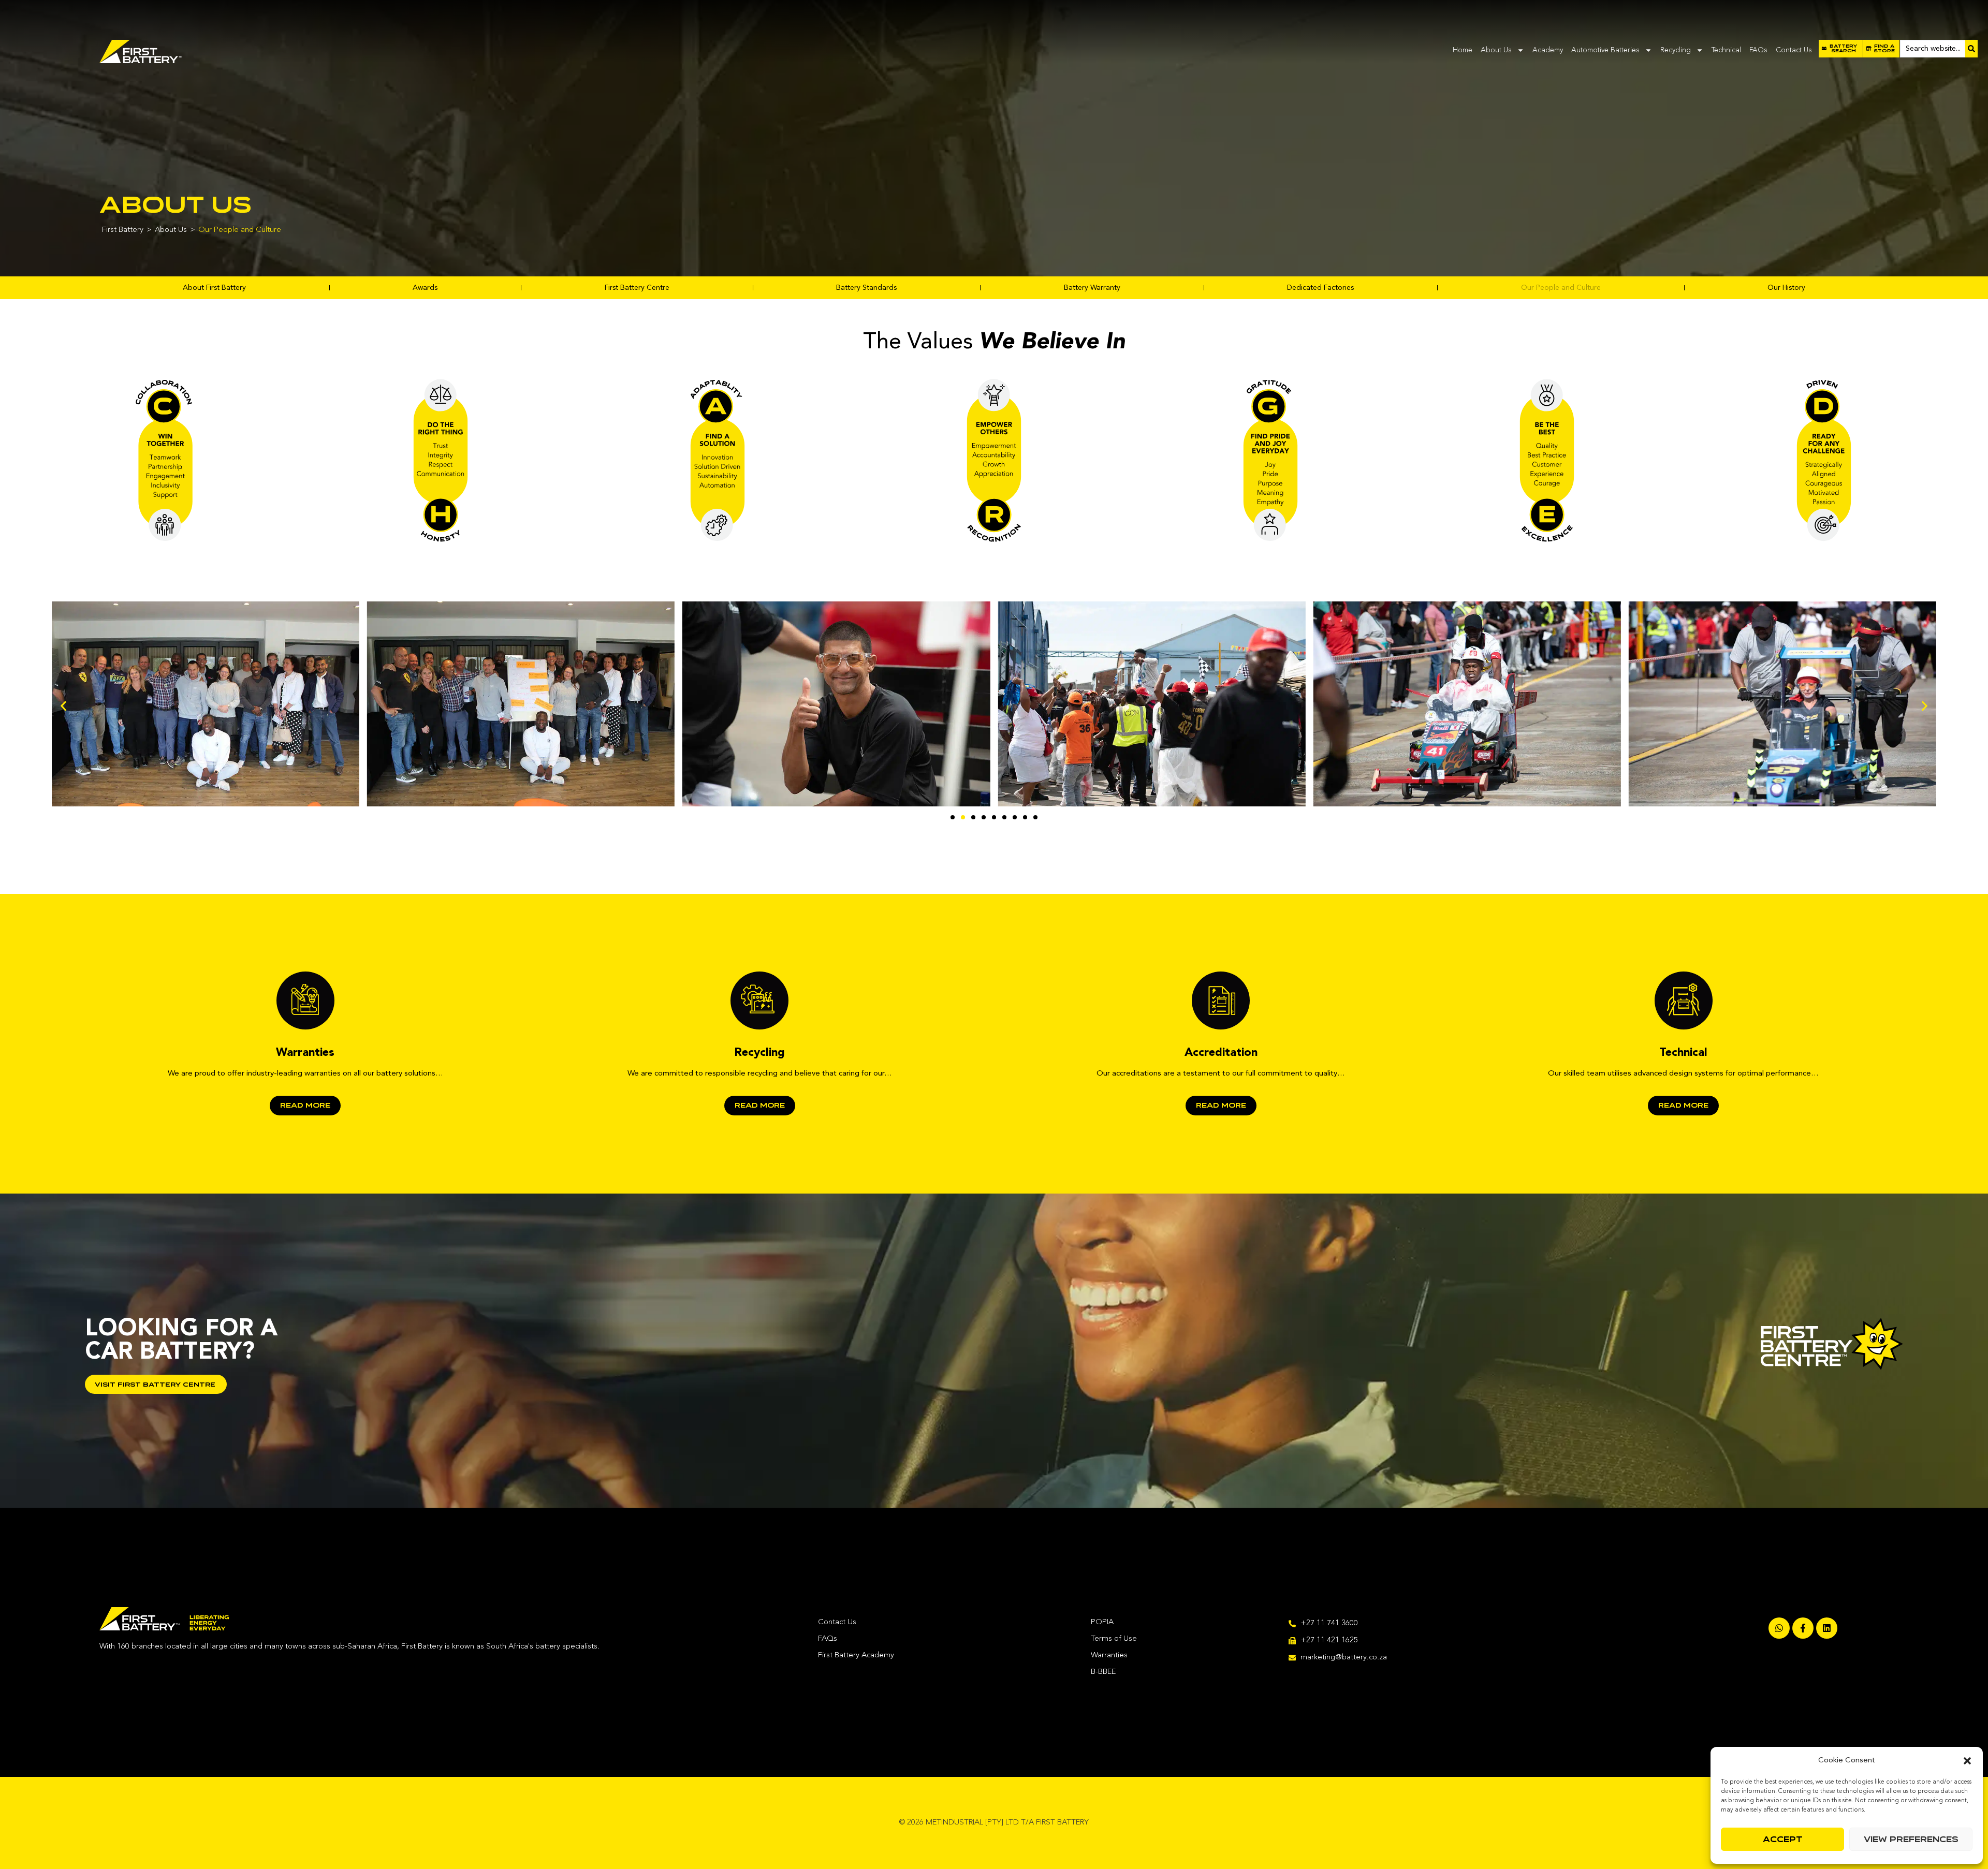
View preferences (1911, 1839)
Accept (1783, 1839)
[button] (1967, 1761)
